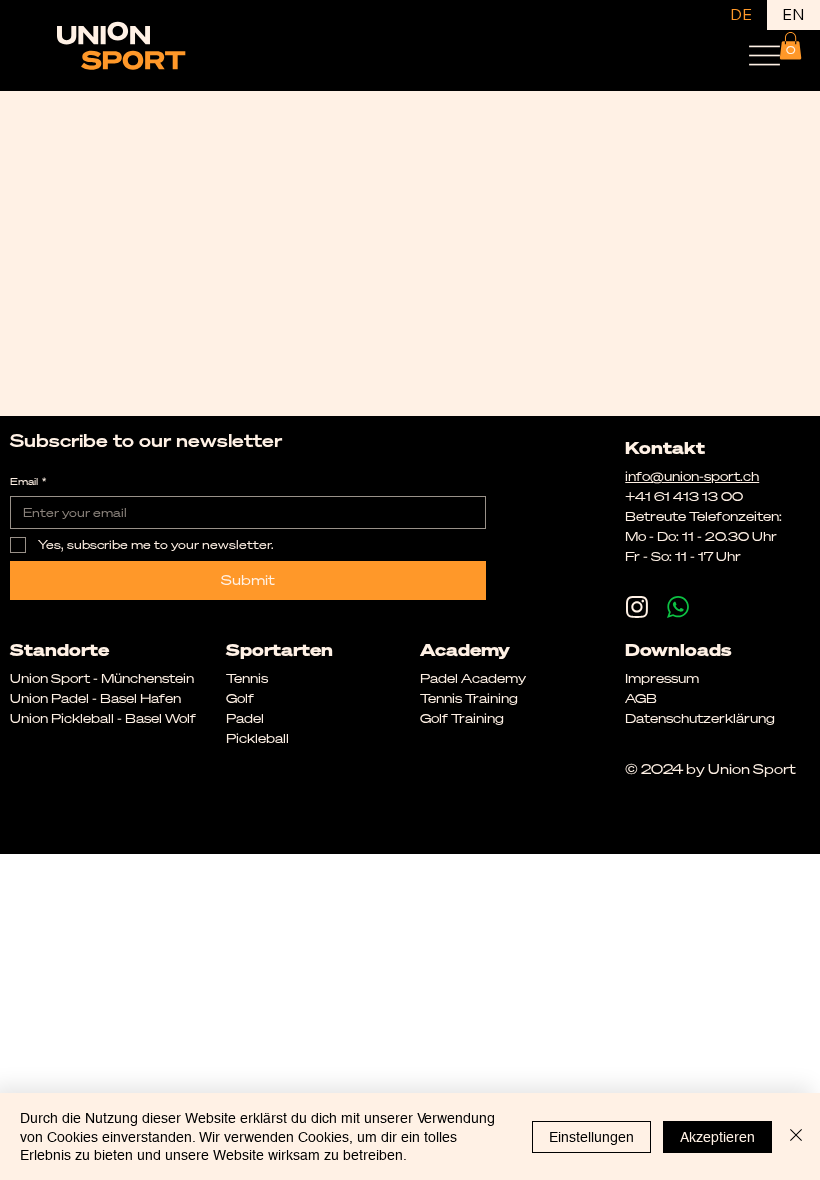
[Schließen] (796, 1136)
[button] (790, 45)
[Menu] (764, 55)
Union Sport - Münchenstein (102, 678)
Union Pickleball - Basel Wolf (103, 718)
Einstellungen (591, 1137)
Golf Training (462, 718)
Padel (245, 718)
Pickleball (257, 738)
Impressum (662, 678)
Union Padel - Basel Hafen (95, 698)
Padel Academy (473, 678)
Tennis (247, 678)
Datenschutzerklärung (700, 718)
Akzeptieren (717, 1137)
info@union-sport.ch (692, 476)
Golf (240, 698)
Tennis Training (469, 698)
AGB (641, 698)
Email (28, 482)
